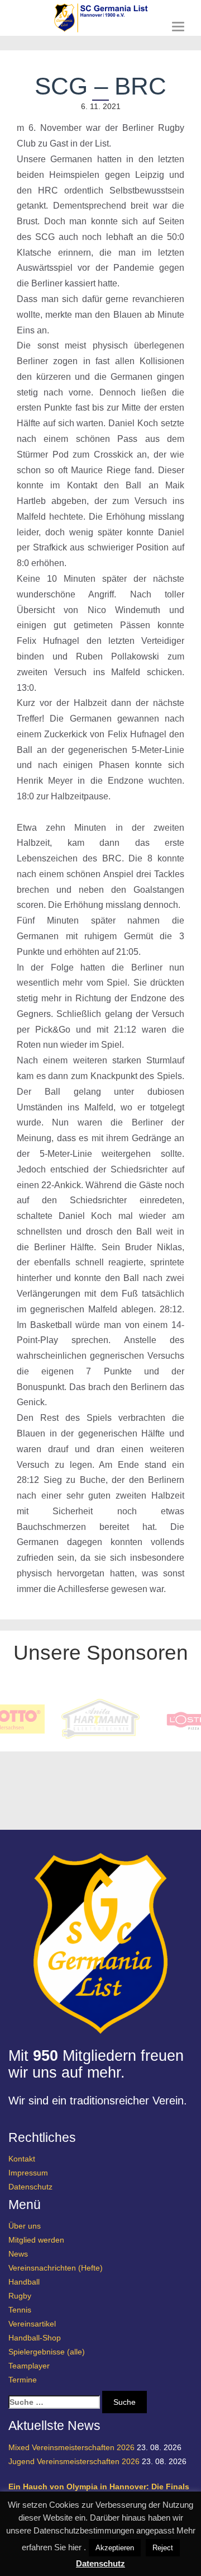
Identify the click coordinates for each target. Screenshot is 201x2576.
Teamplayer (29, 2366)
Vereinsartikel (32, 2324)
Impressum (28, 2173)
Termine (23, 2380)
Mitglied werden (36, 2240)
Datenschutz (30, 2187)
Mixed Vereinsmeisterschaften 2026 (71, 2447)
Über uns (25, 2226)
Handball (24, 2282)
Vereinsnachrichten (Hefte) (56, 2268)
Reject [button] (163, 2548)
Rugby (20, 2296)
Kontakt (22, 2159)
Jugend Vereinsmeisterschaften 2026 (74, 2461)
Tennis (20, 2310)
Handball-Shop (35, 2338)
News (18, 2254)
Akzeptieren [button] (115, 2548)
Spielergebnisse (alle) (47, 2352)
